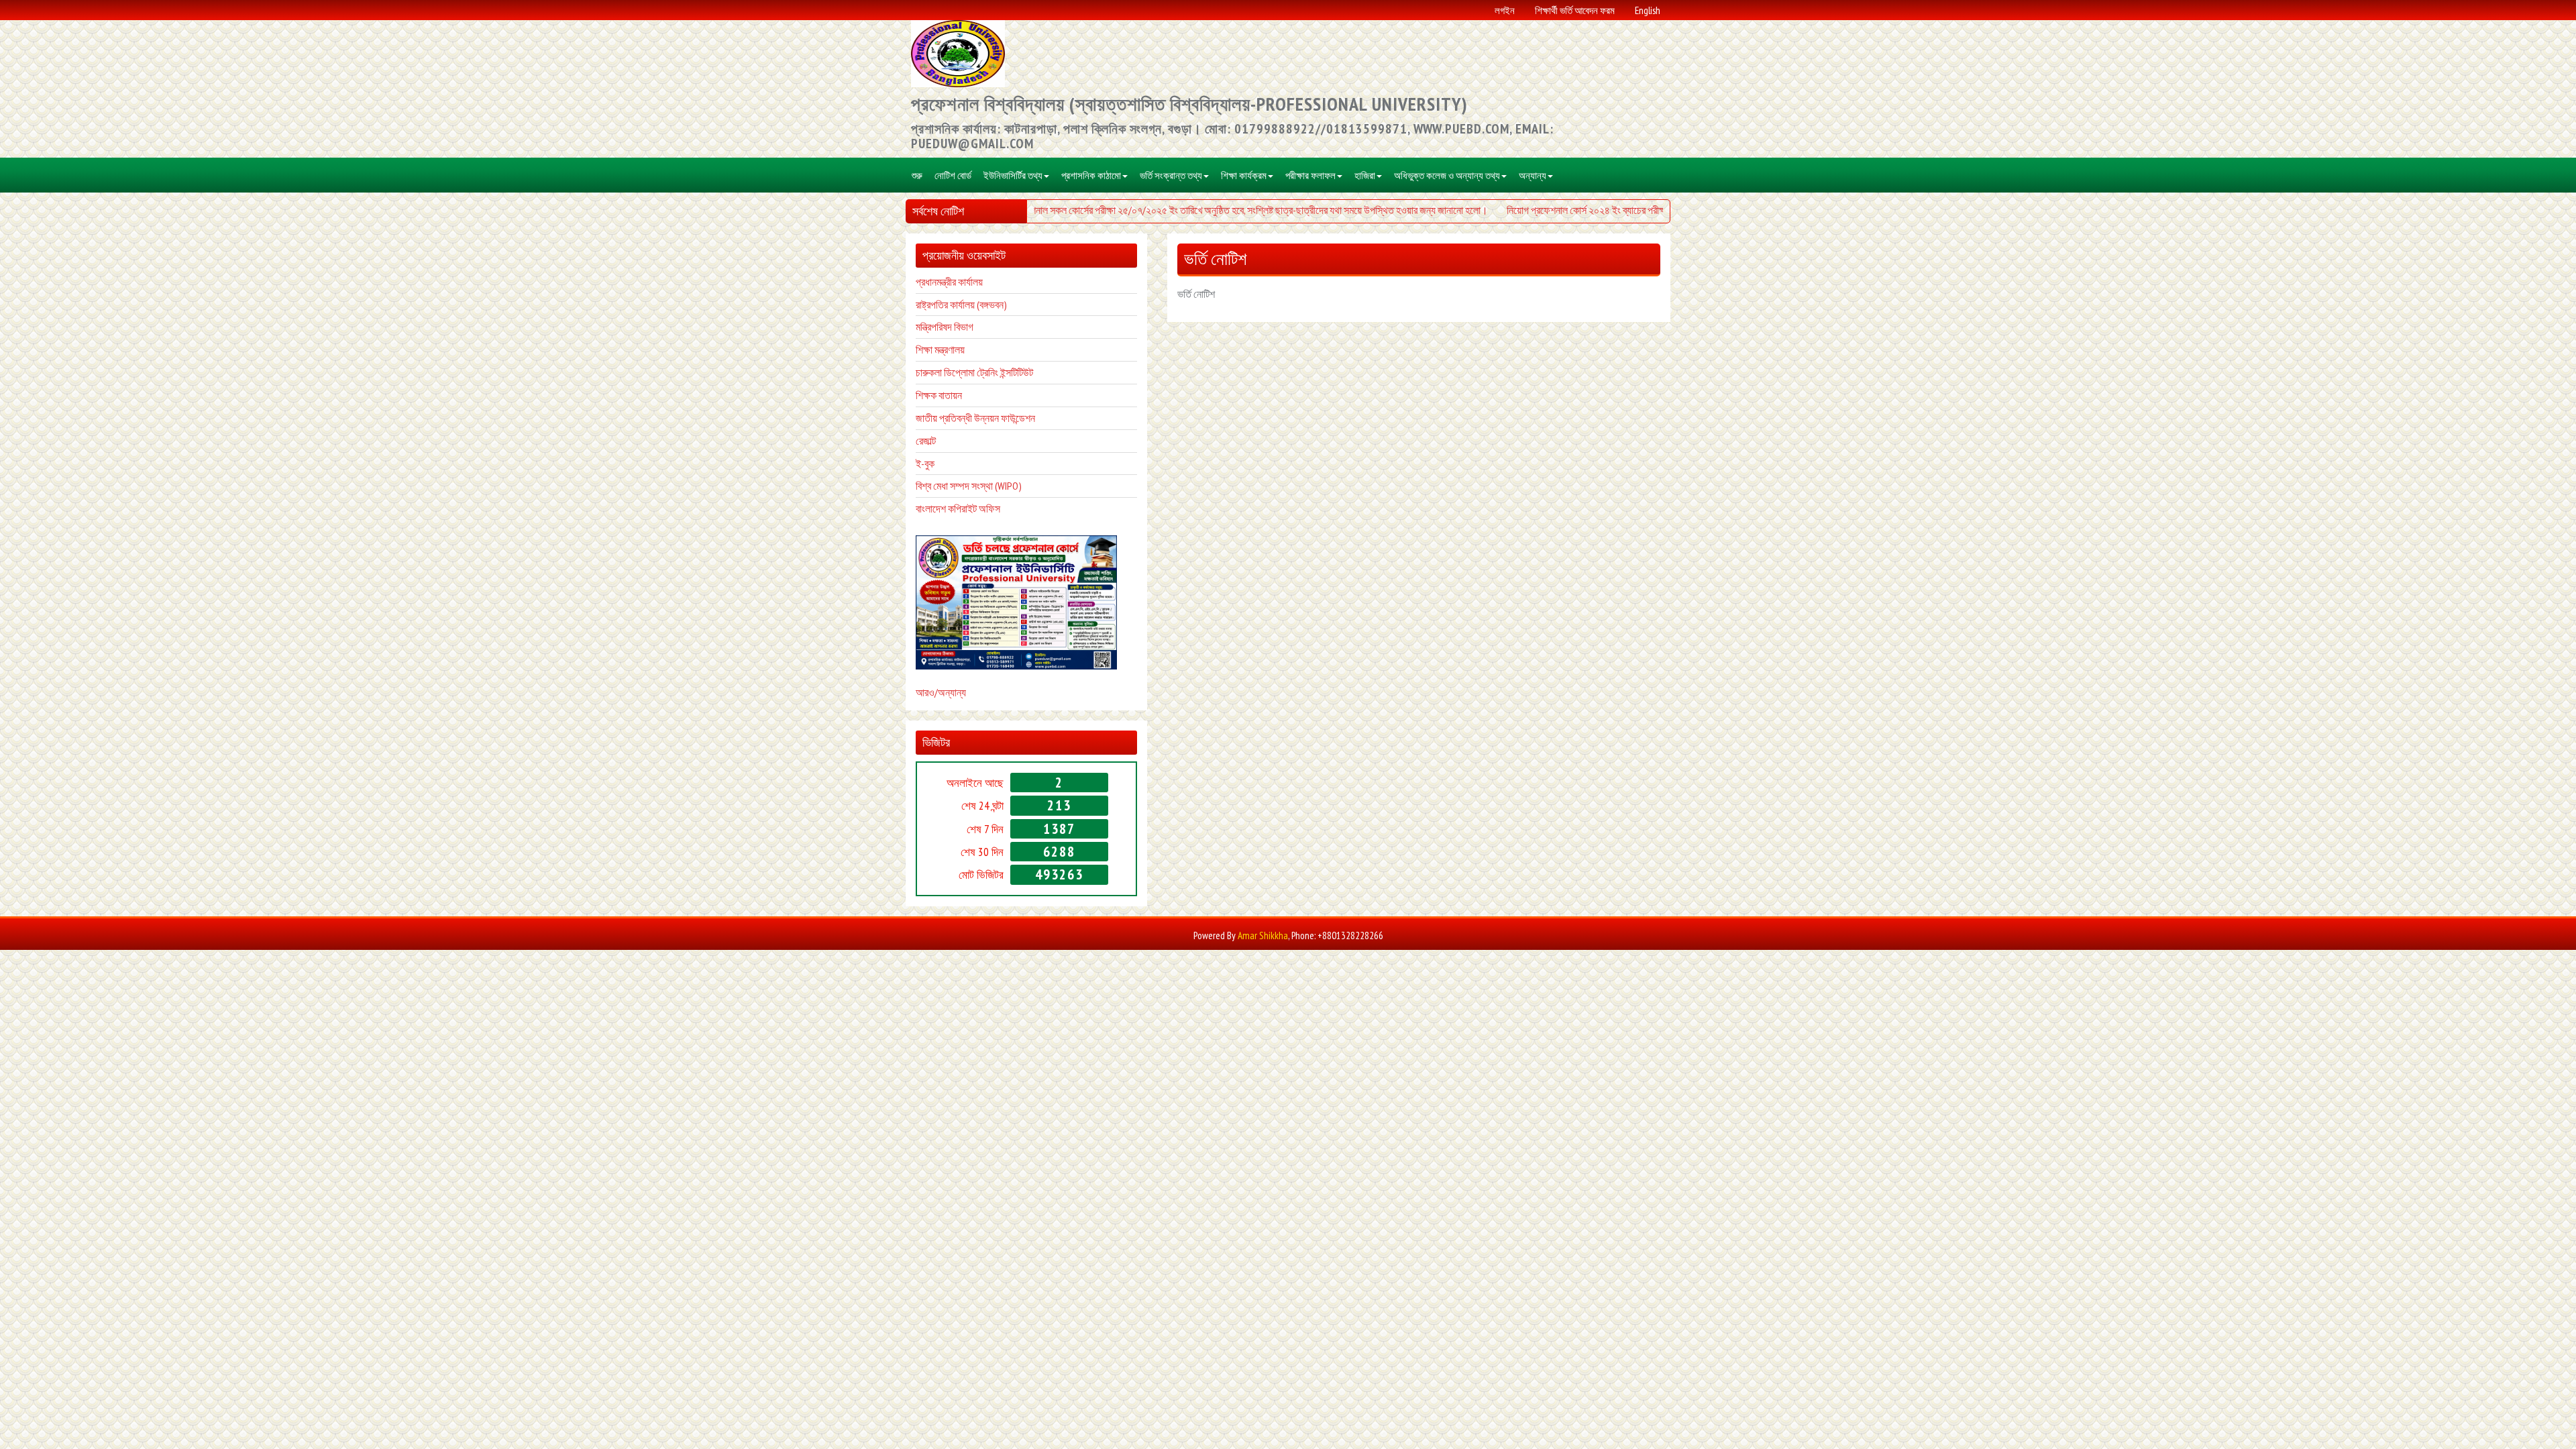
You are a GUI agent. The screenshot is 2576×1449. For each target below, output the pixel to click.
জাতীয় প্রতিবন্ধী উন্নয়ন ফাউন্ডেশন (975, 418)
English (1648, 10)
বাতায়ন (949, 395)
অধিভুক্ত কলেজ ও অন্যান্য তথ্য (1447, 175)
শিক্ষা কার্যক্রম (1244, 175)
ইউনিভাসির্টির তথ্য (1013, 175)
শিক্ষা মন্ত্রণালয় (940, 350)
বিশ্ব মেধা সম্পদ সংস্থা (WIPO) (969, 486)
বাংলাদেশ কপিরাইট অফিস (958, 508)
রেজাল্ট (926, 441)
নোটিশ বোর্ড (953, 175)
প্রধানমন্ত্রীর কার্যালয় (949, 282)
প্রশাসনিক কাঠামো (1091, 175)
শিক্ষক (926, 395)
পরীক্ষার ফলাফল (1310, 175)
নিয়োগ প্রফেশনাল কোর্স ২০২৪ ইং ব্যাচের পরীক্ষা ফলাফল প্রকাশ (1582, 210)
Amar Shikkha (1263, 935)
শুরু (917, 175)
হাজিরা (1365, 175)
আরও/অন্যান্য (941, 692)
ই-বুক (925, 464)
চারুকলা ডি (934, 372)
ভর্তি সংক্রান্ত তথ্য (1171, 175)
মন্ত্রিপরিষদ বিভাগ (945, 327)
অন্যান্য (1533, 175)
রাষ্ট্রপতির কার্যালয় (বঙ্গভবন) (961, 305)
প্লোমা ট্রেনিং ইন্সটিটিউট (992, 372)
